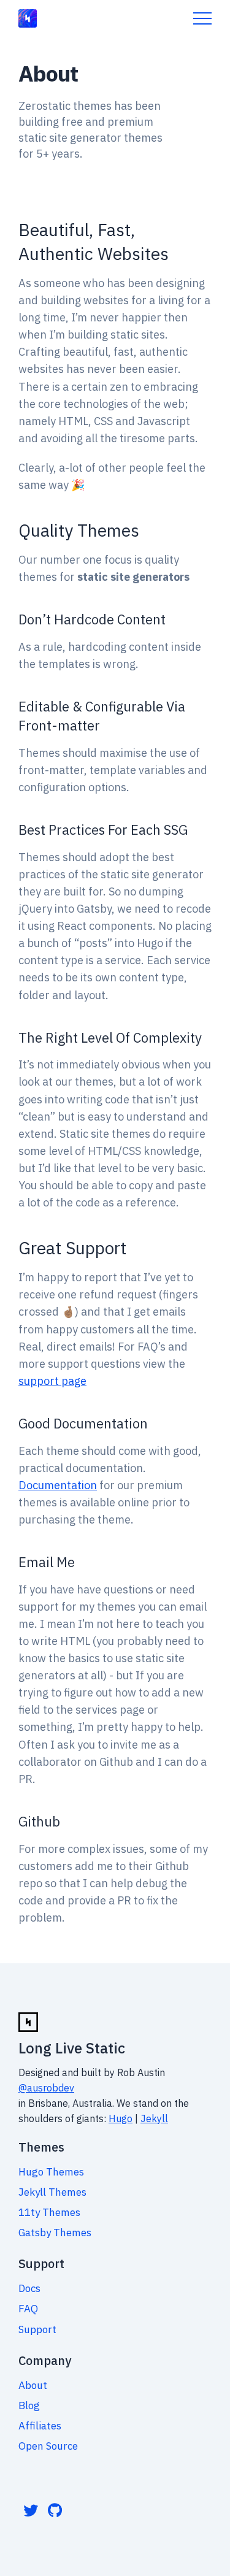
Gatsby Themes (55, 2233)
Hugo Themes (51, 2172)
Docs (29, 2288)
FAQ (28, 2309)
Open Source (48, 2446)
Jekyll (154, 2118)
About (33, 2385)
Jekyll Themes (52, 2192)
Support (37, 2329)
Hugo (121, 2118)
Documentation (58, 1485)
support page (52, 1381)
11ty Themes (49, 2212)
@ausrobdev (46, 2088)
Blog (29, 2405)
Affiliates (40, 2426)
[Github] (55, 2510)
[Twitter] (31, 2510)
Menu (202, 18)
